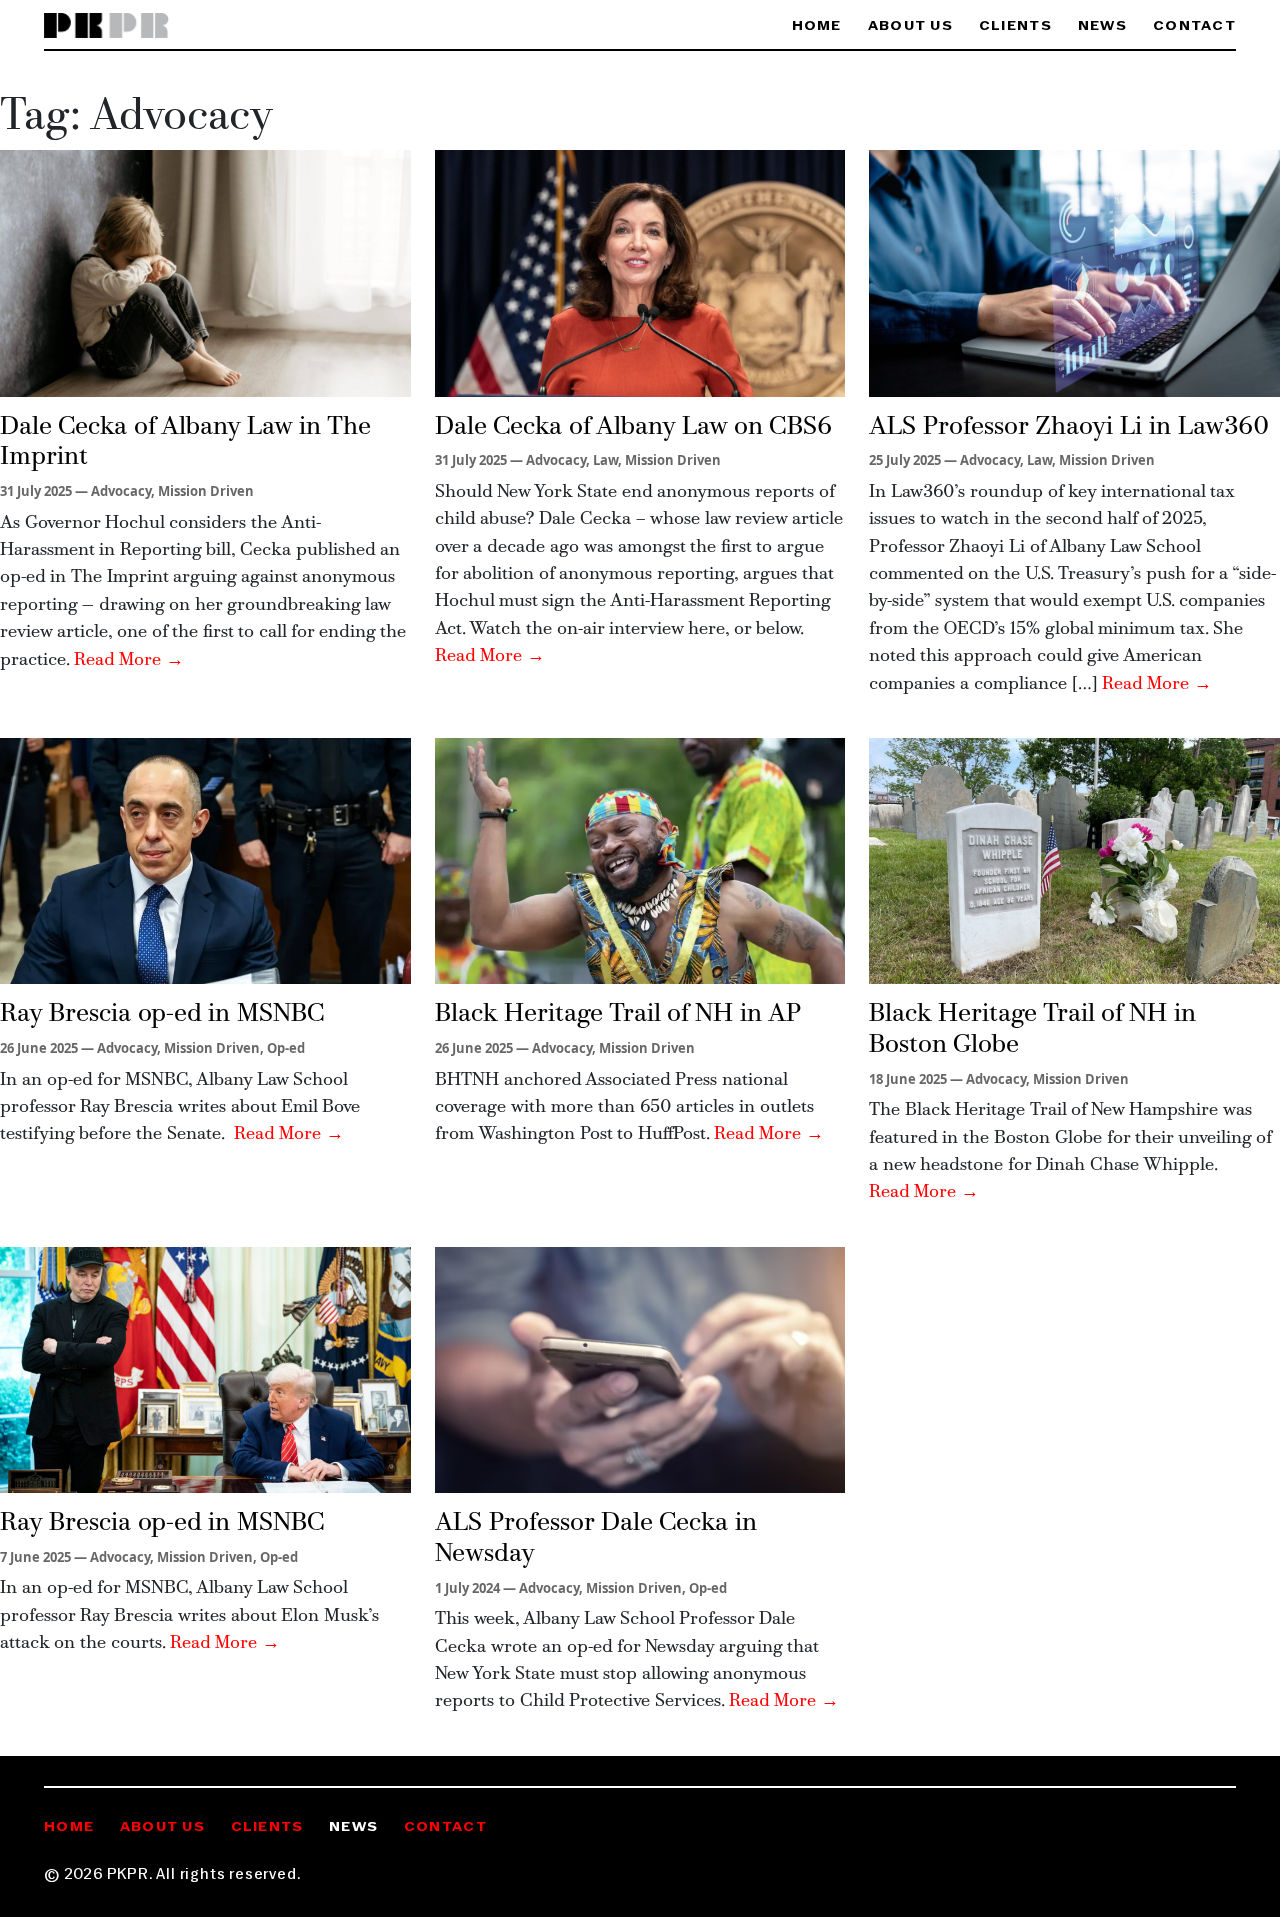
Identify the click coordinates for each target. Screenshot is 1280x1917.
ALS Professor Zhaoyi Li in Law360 (1069, 427)
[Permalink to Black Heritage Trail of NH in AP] (640, 859)
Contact (1194, 26)
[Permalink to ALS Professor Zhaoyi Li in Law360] (1074, 272)
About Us (910, 26)
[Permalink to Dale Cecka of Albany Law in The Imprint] (205, 272)
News (1102, 26)
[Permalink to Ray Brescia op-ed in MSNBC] (205, 859)
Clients (1015, 26)
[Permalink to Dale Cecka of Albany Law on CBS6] (640, 272)
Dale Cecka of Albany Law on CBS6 (633, 427)
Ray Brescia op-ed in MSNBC (162, 1014)
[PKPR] (106, 26)
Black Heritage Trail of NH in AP (618, 1014)
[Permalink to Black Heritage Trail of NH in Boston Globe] (1074, 859)
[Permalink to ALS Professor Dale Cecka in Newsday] (640, 1368)
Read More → (129, 660)
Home (817, 26)
